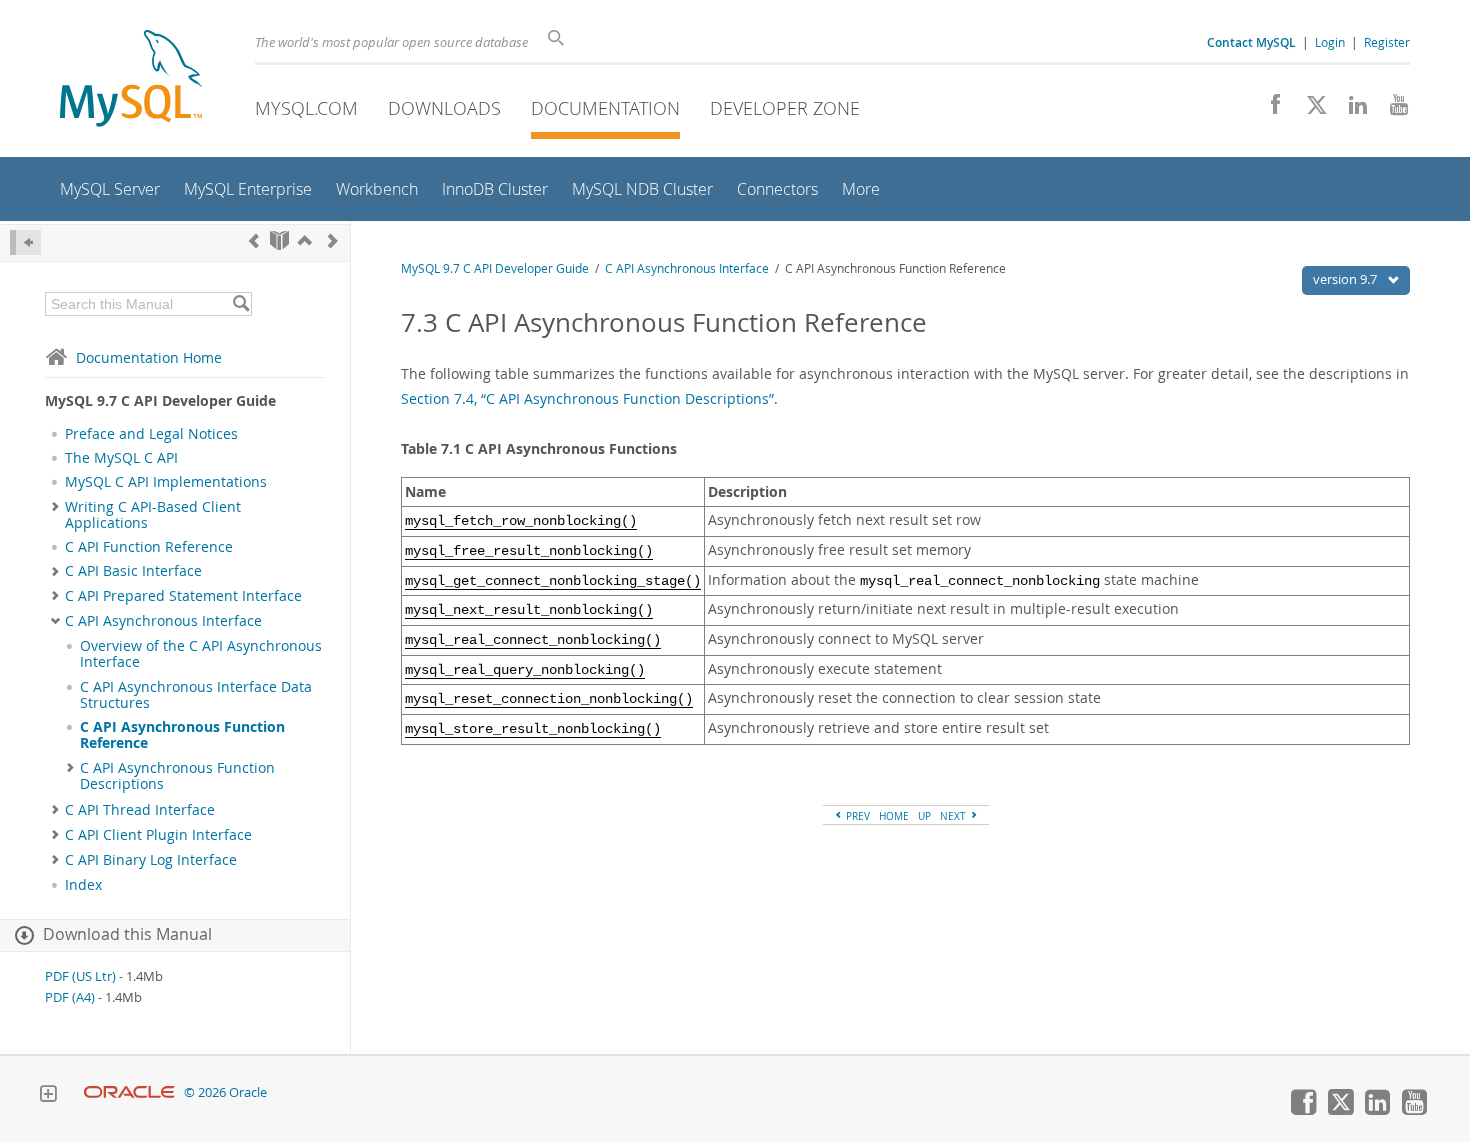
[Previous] (254, 240)
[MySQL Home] (131, 80)
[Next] (333, 240)
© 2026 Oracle (225, 1092)
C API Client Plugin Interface (158, 835)
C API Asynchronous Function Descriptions (177, 776)
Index (83, 885)
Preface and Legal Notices (151, 434)
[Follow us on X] (1309, 110)
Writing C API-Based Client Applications (153, 515)
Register (1387, 42)
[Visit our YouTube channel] (1391, 110)
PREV (856, 816)
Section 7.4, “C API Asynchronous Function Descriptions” (587, 398)
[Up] (305, 240)
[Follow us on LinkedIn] (1350, 110)
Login (1330, 42)
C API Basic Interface (133, 571)
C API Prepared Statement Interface (183, 596)
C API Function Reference (149, 547)
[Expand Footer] (48, 1096)
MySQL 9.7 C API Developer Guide (495, 268)
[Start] (279, 240)
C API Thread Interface (140, 810)
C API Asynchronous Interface (163, 621)
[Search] (240, 304)
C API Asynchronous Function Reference (182, 735)
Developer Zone (785, 108)
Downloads (444, 108)
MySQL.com (306, 108)
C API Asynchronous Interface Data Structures (196, 695)
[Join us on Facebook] (1268, 110)
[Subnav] (55, 507)
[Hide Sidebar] (25, 242)
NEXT (954, 816)
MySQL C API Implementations (166, 482)
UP (924, 816)
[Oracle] (129, 1092)
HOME (894, 816)
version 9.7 (1346, 279)
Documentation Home (149, 357)
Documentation (605, 108)
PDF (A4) (70, 997)
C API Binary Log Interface (151, 860)
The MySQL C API (121, 458)
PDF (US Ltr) (80, 976)
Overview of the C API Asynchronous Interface (201, 654)
